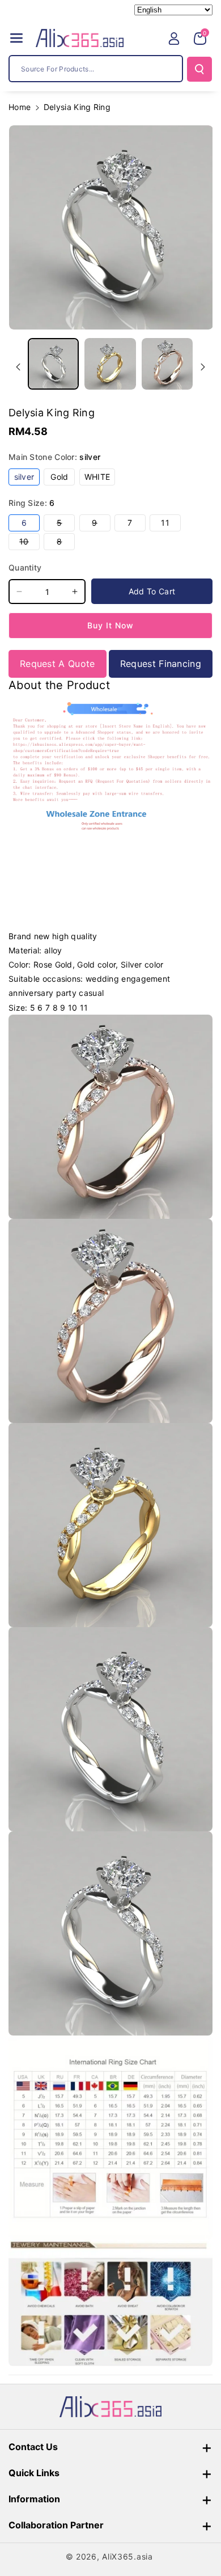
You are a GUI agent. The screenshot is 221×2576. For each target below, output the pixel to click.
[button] (16, 38)
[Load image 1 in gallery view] (53, 364)
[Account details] (174, 39)
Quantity (25, 567)
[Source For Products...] (199, 69)
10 (29, 543)
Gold (63, 478)
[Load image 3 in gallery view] (167, 364)
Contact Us (33, 2447)
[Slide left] (18, 367)
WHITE (100, 478)
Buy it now (110, 625)
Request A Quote (58, 664)
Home (20, 107)
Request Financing (161, 664)
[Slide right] (203, 367)
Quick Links (34, 2473)
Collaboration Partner (56, 2525)
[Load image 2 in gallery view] (110, 364)
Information (34, 2499)
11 (171, 524)
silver (27, 478)
